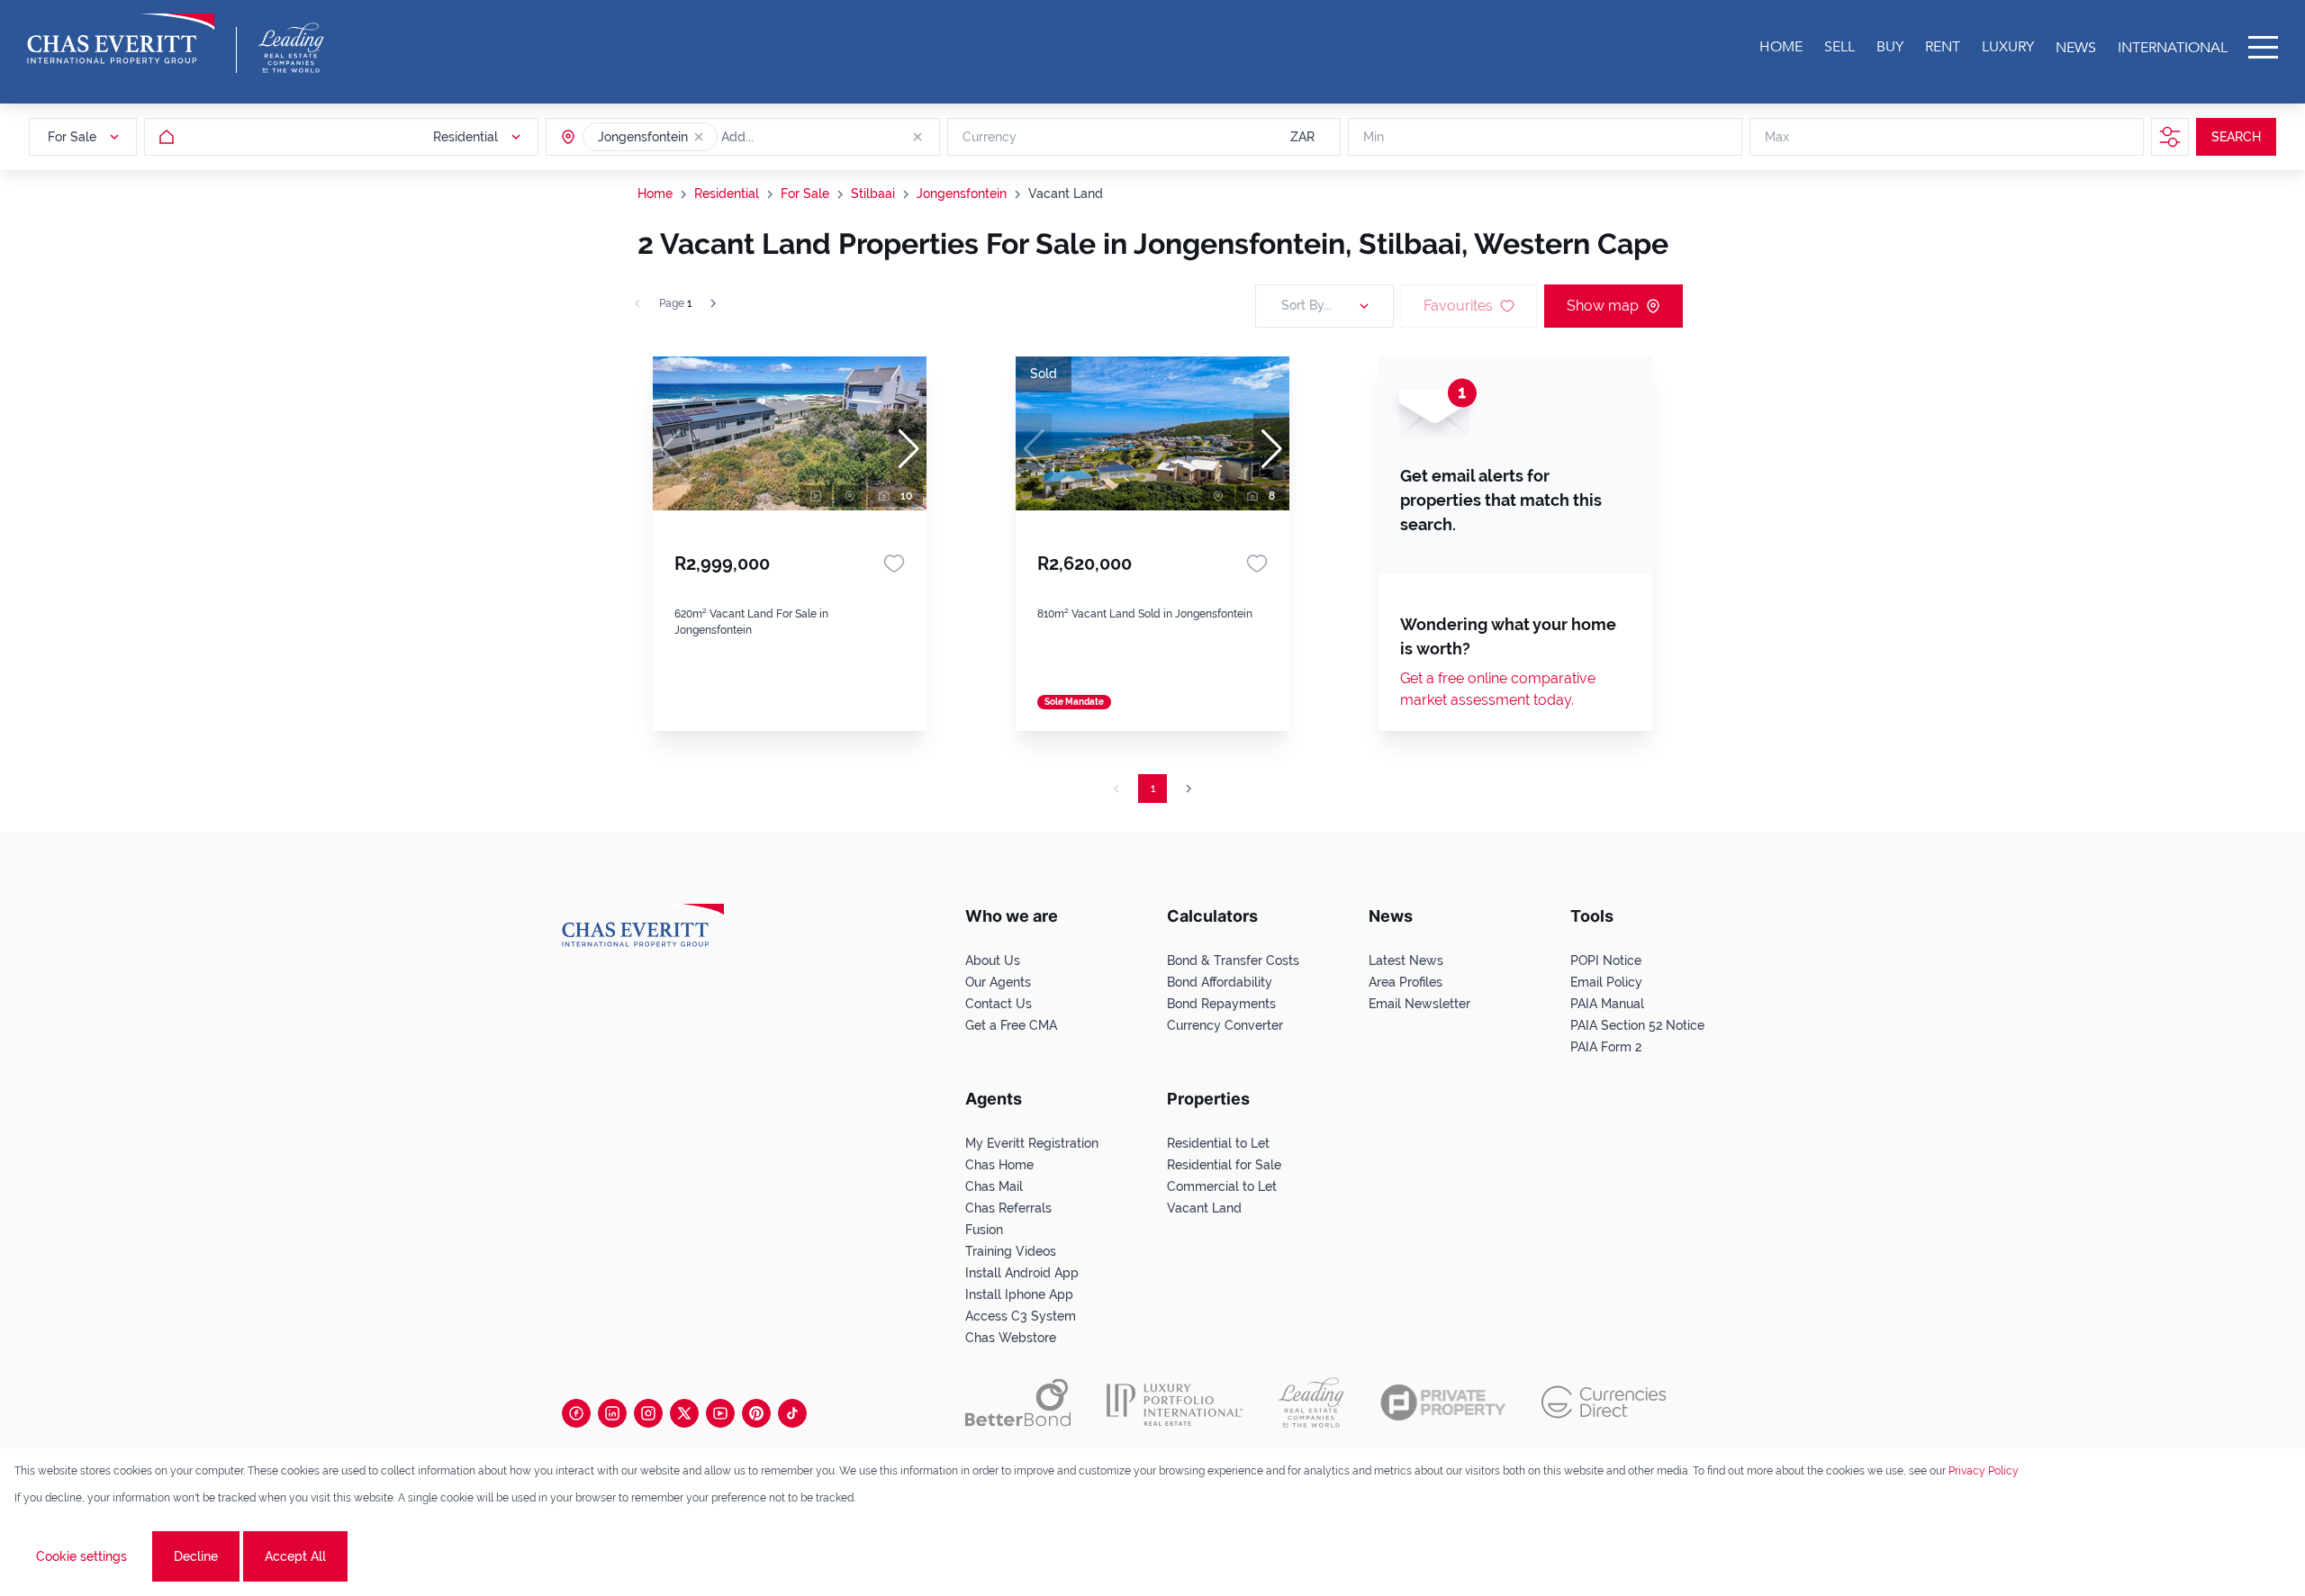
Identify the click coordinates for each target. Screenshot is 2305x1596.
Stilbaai (873, 194)
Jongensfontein (962, 194)
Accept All (295, 1556)
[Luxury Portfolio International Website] (1175, 1402)
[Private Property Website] (1443, 1402)
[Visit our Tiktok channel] (792, 1413)
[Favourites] (894, 564)
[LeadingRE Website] (1311, 1402)
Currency (990, 137)
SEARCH (2236, 137)
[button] (699, 137)
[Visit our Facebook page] (576, 1413)
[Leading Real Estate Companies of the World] (291, 48)
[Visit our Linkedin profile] (612, 1413)
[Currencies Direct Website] (1604, 1402)
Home (655, 194)
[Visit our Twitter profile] (684, 1413)
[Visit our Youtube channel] (720, 1413)
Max (1777, 137)
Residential (727, 194)
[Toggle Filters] (2170, 137)
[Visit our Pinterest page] (756, 1413)
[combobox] (791, 137)
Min (1374, 137)
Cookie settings (81, 1556)
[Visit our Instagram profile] (648, 1413)
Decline (196, 1556)
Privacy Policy (1984, 1471)
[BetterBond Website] (1018, 1402)
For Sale (805, 194)
